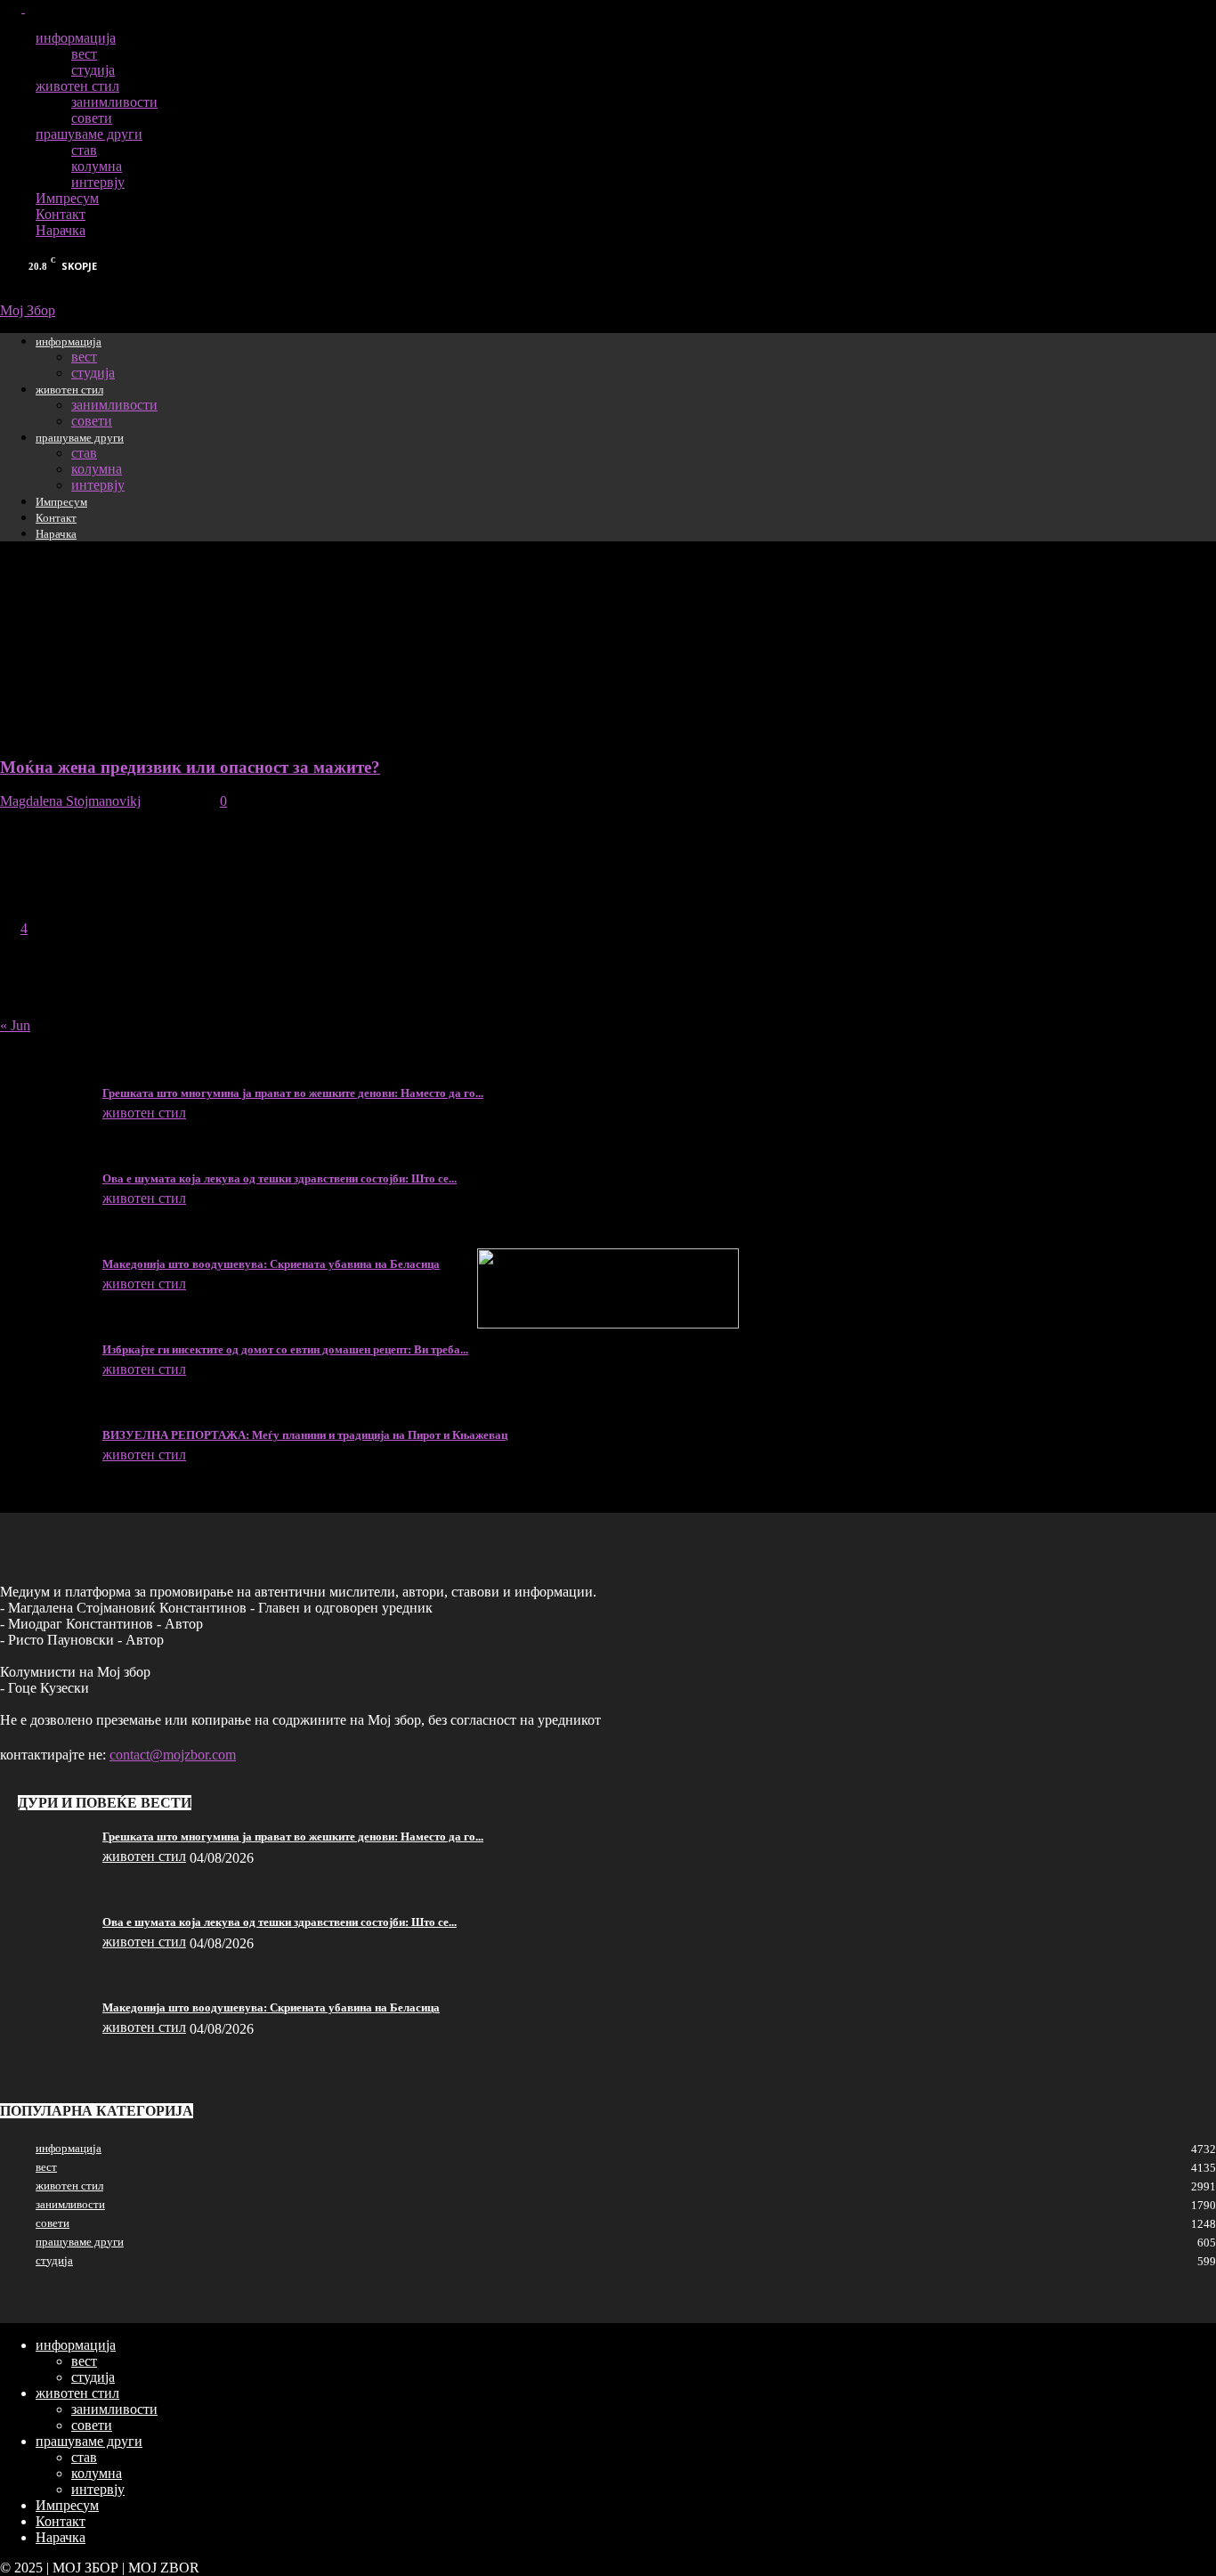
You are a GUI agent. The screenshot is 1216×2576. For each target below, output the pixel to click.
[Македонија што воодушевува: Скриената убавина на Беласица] (45, 1269)
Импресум (67, 198)
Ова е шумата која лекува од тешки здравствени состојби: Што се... (280, 1178)
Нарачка (61, 230)
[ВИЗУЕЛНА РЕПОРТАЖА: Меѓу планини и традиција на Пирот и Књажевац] (45, 1440)
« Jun (15, 1025)
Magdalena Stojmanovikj (70, 801)
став (84, 150)
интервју (98, 182)
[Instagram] (36, 8)
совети (92, 118)
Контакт (61, 214)
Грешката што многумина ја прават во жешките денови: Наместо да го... (293, 1093)
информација (76, 38)
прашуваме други (89, 134)
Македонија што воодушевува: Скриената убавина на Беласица (271, 1264)
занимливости (114, 102)
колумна (97, 166)
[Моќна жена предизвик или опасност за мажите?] (48, 732)
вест (84, 54)
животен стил (77, 86)
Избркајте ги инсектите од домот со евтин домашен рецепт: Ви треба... (285, 1349)
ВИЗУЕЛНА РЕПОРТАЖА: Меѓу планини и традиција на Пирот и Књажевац (305, 1435)
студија (93, 70)
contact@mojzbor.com (173, 1755)
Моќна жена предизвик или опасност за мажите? (190, 767)
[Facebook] (12, 8)
